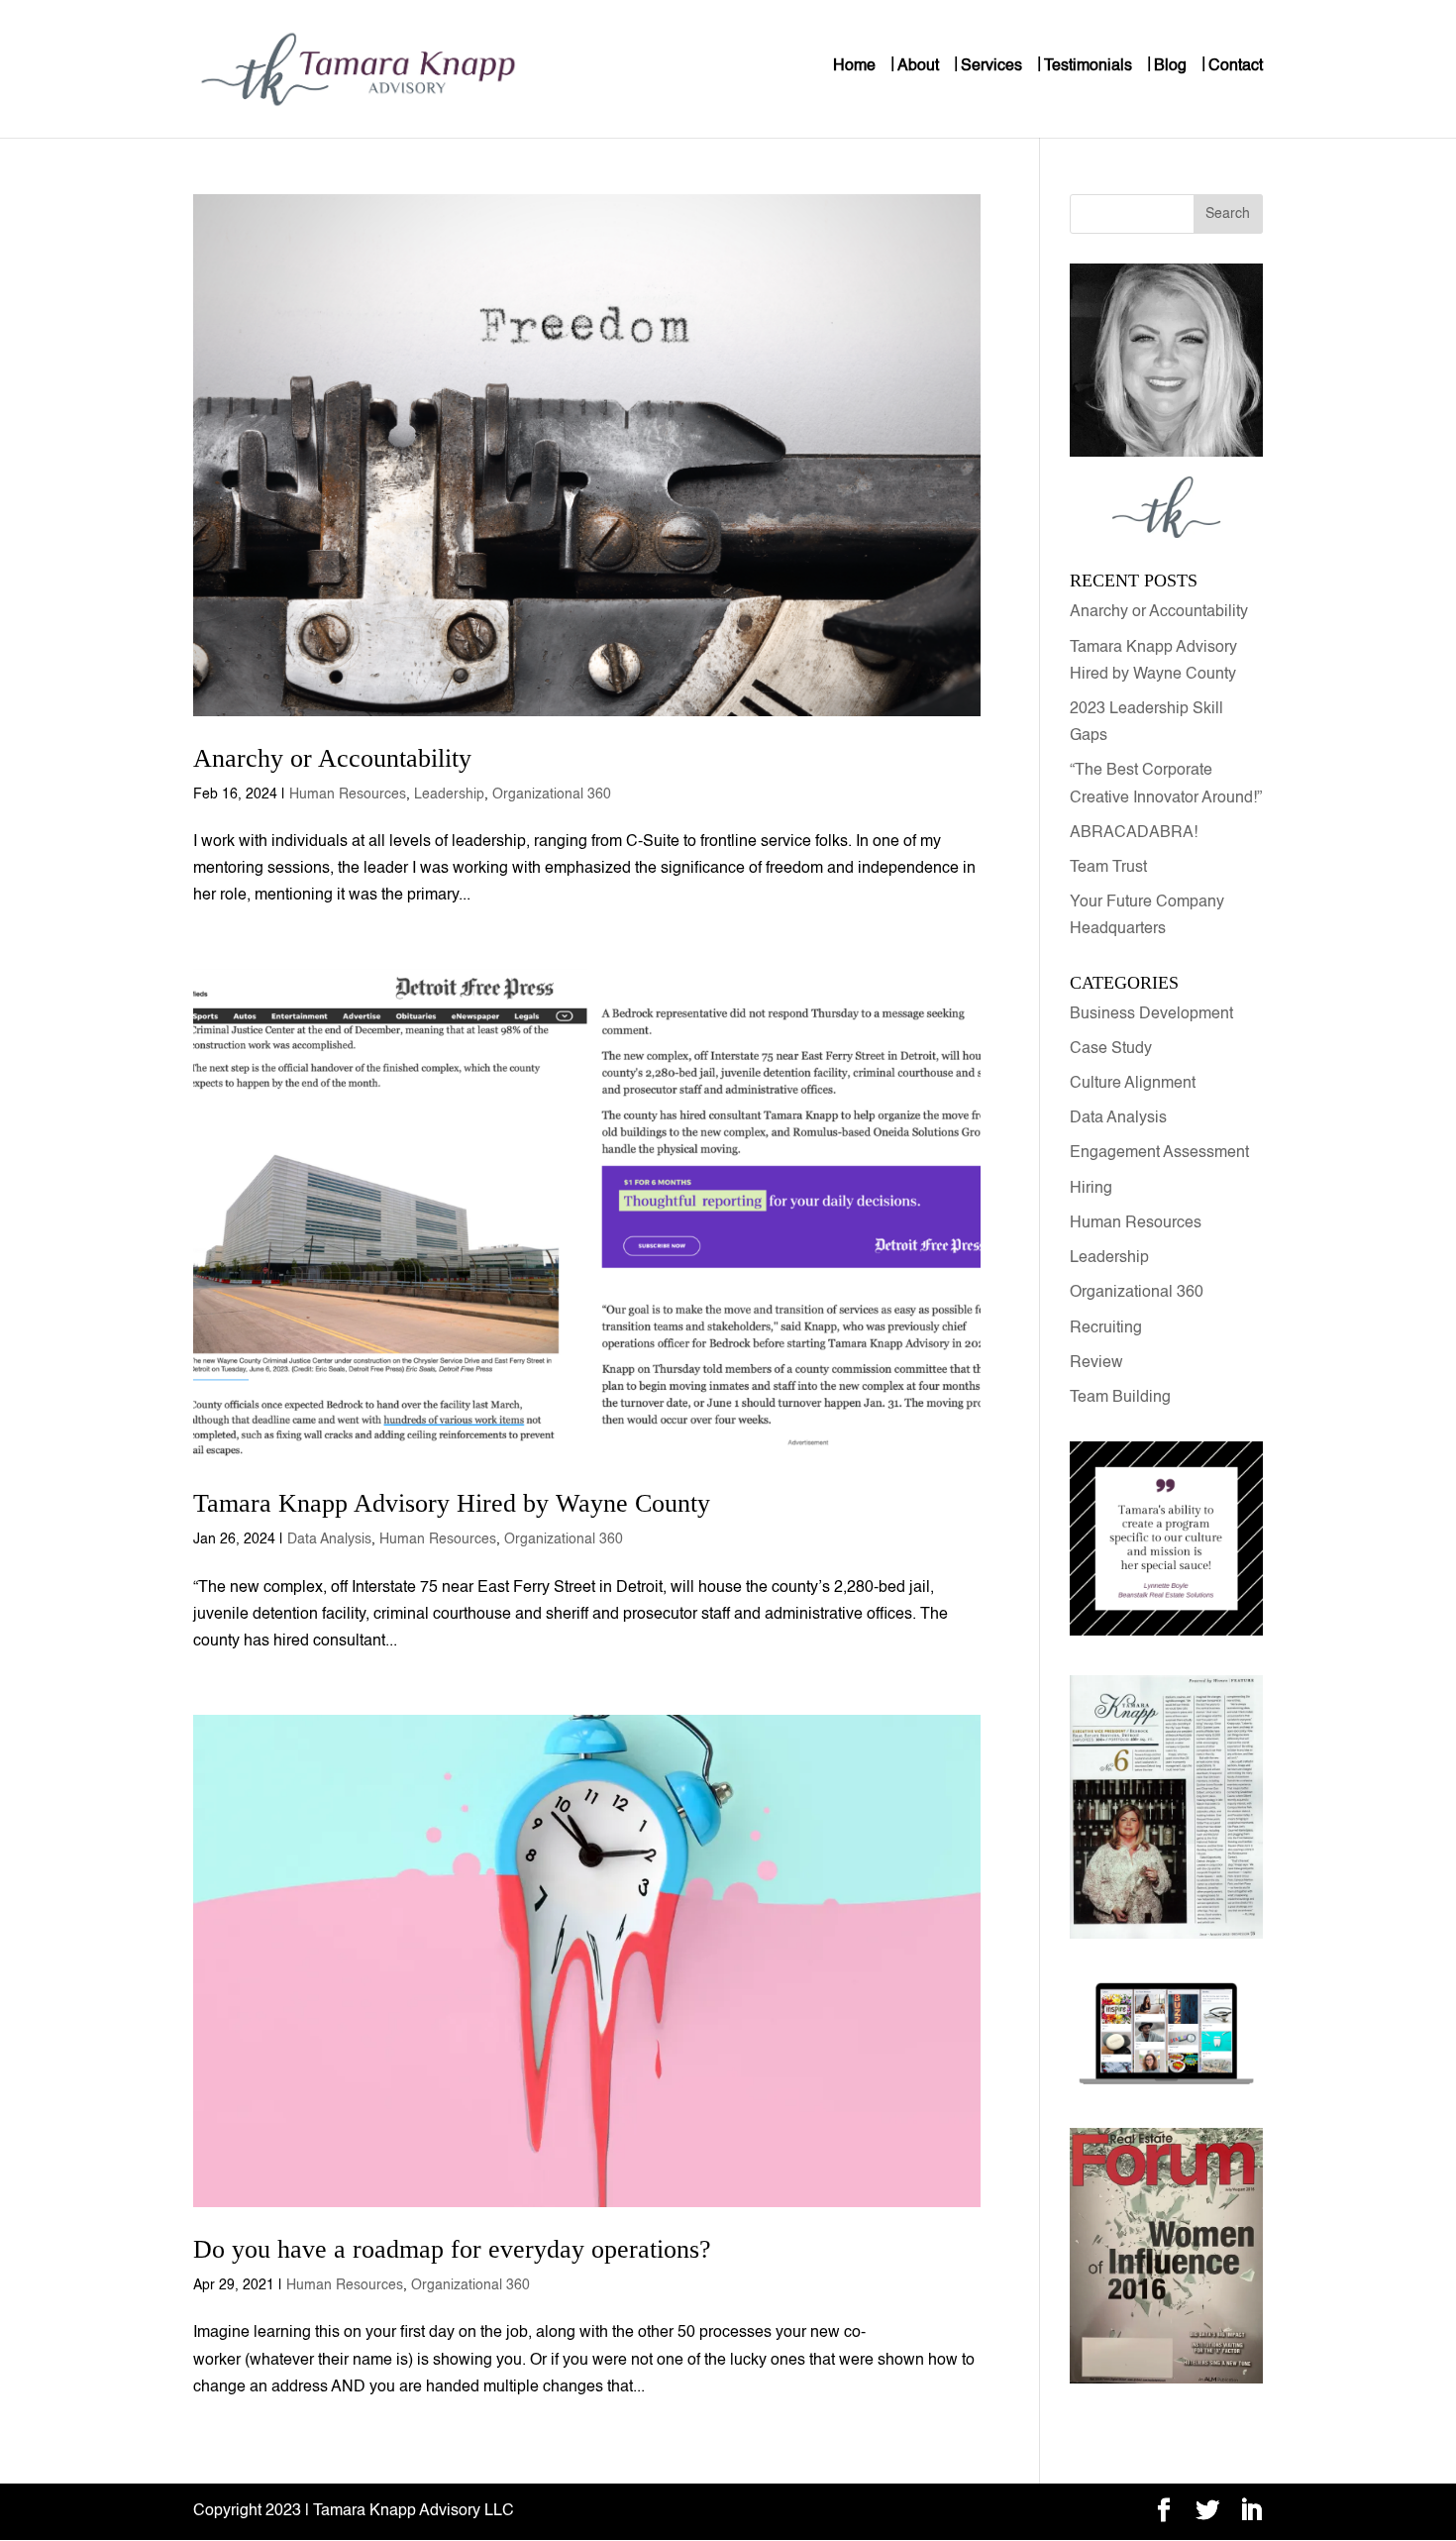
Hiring (1091, 1189)
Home (854, 66)
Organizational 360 (552, 794)
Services (991, 66)
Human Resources (348, 794)
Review (1096, 1363)
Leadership (449, 794)
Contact (1236, 66)
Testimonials (1088, 66)
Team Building (1120, 1398)
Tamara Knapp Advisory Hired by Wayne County (452, 1503)
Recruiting (1106, 1328)
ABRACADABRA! (1134, 833)
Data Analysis (329, 1539)
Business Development (1151, 1014)
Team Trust (1108, 868)
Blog (1170, 66)
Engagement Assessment (1159, 1153)
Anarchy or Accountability (336, 758)
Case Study (1111, 1049)
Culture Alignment (1133, 1084)
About (918, 66)
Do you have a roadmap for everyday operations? (452, 2249)
